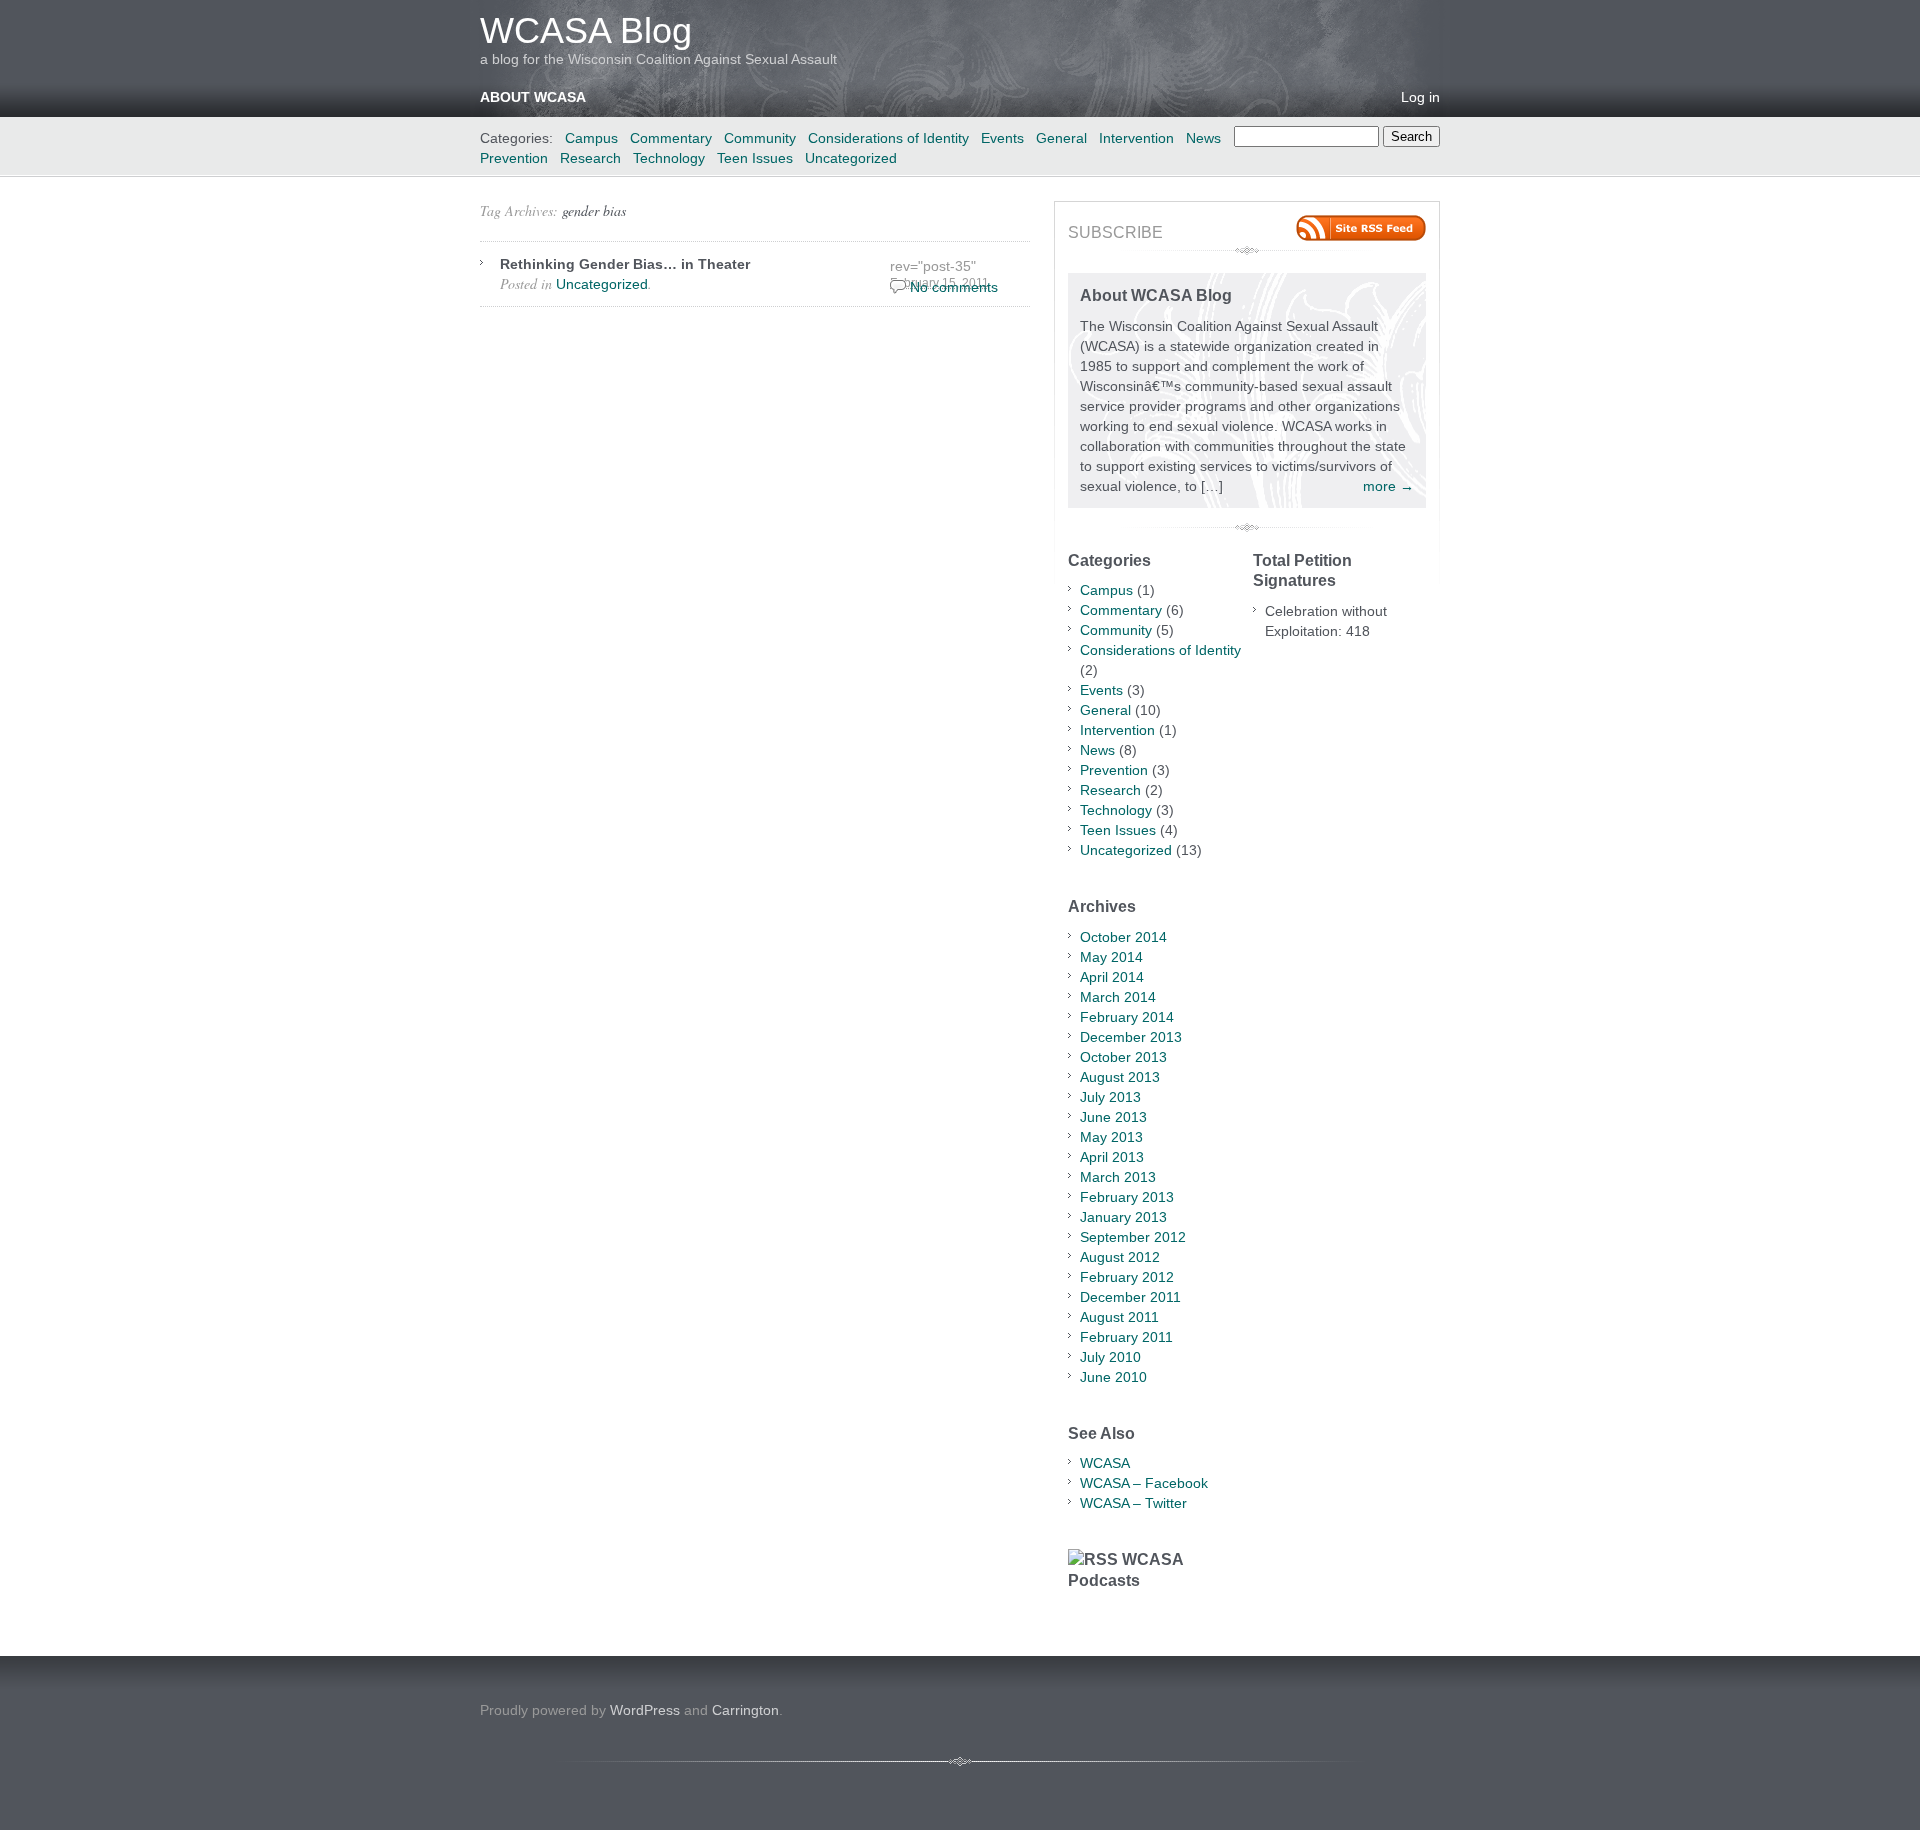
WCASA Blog (586, 30)
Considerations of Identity (888, 138)
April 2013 (1112, 1157)
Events (1002, 138)
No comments (954, 287)
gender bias (594, 210)
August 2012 (1120, 1257)
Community (760, 138)
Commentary (671, 138)
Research (590, 158)
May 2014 (1111, 957)
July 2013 (1110, 1097)
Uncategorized (851, 158)
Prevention (514, 158)
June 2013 (1113, 1117)
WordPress (645, 1710)
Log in (1420, 97)
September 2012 (1133, 1237)
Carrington (745, 1710)
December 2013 (1131, 1037)
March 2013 (1118, 1177)
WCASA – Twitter (1133, 1503)
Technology (669, 158)
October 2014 (1123, 937)
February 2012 (1127, 1277)
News (1203, 138)
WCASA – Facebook (1144, 1483)
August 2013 (1120, 1077)
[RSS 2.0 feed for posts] (1361, 228)
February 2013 (1127, 1197)
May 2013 (1111, 1137)
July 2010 (1110, 1357)
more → (1388, 486)
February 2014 (1127, 1017)
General (1061, 138)
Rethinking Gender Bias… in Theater (625, 264)
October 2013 (1123, 1057)
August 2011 (1119, 1317)
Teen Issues (755, 158)
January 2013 (1123, 1217)
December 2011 (1130, 1297)
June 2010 (1113, 1377)
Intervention (1136, 138)
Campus (591, 138)
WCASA (1105, 1463)
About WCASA (533, 97)
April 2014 (1112, 977)
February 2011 (1126, 1337)
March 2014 (1118, 997)
